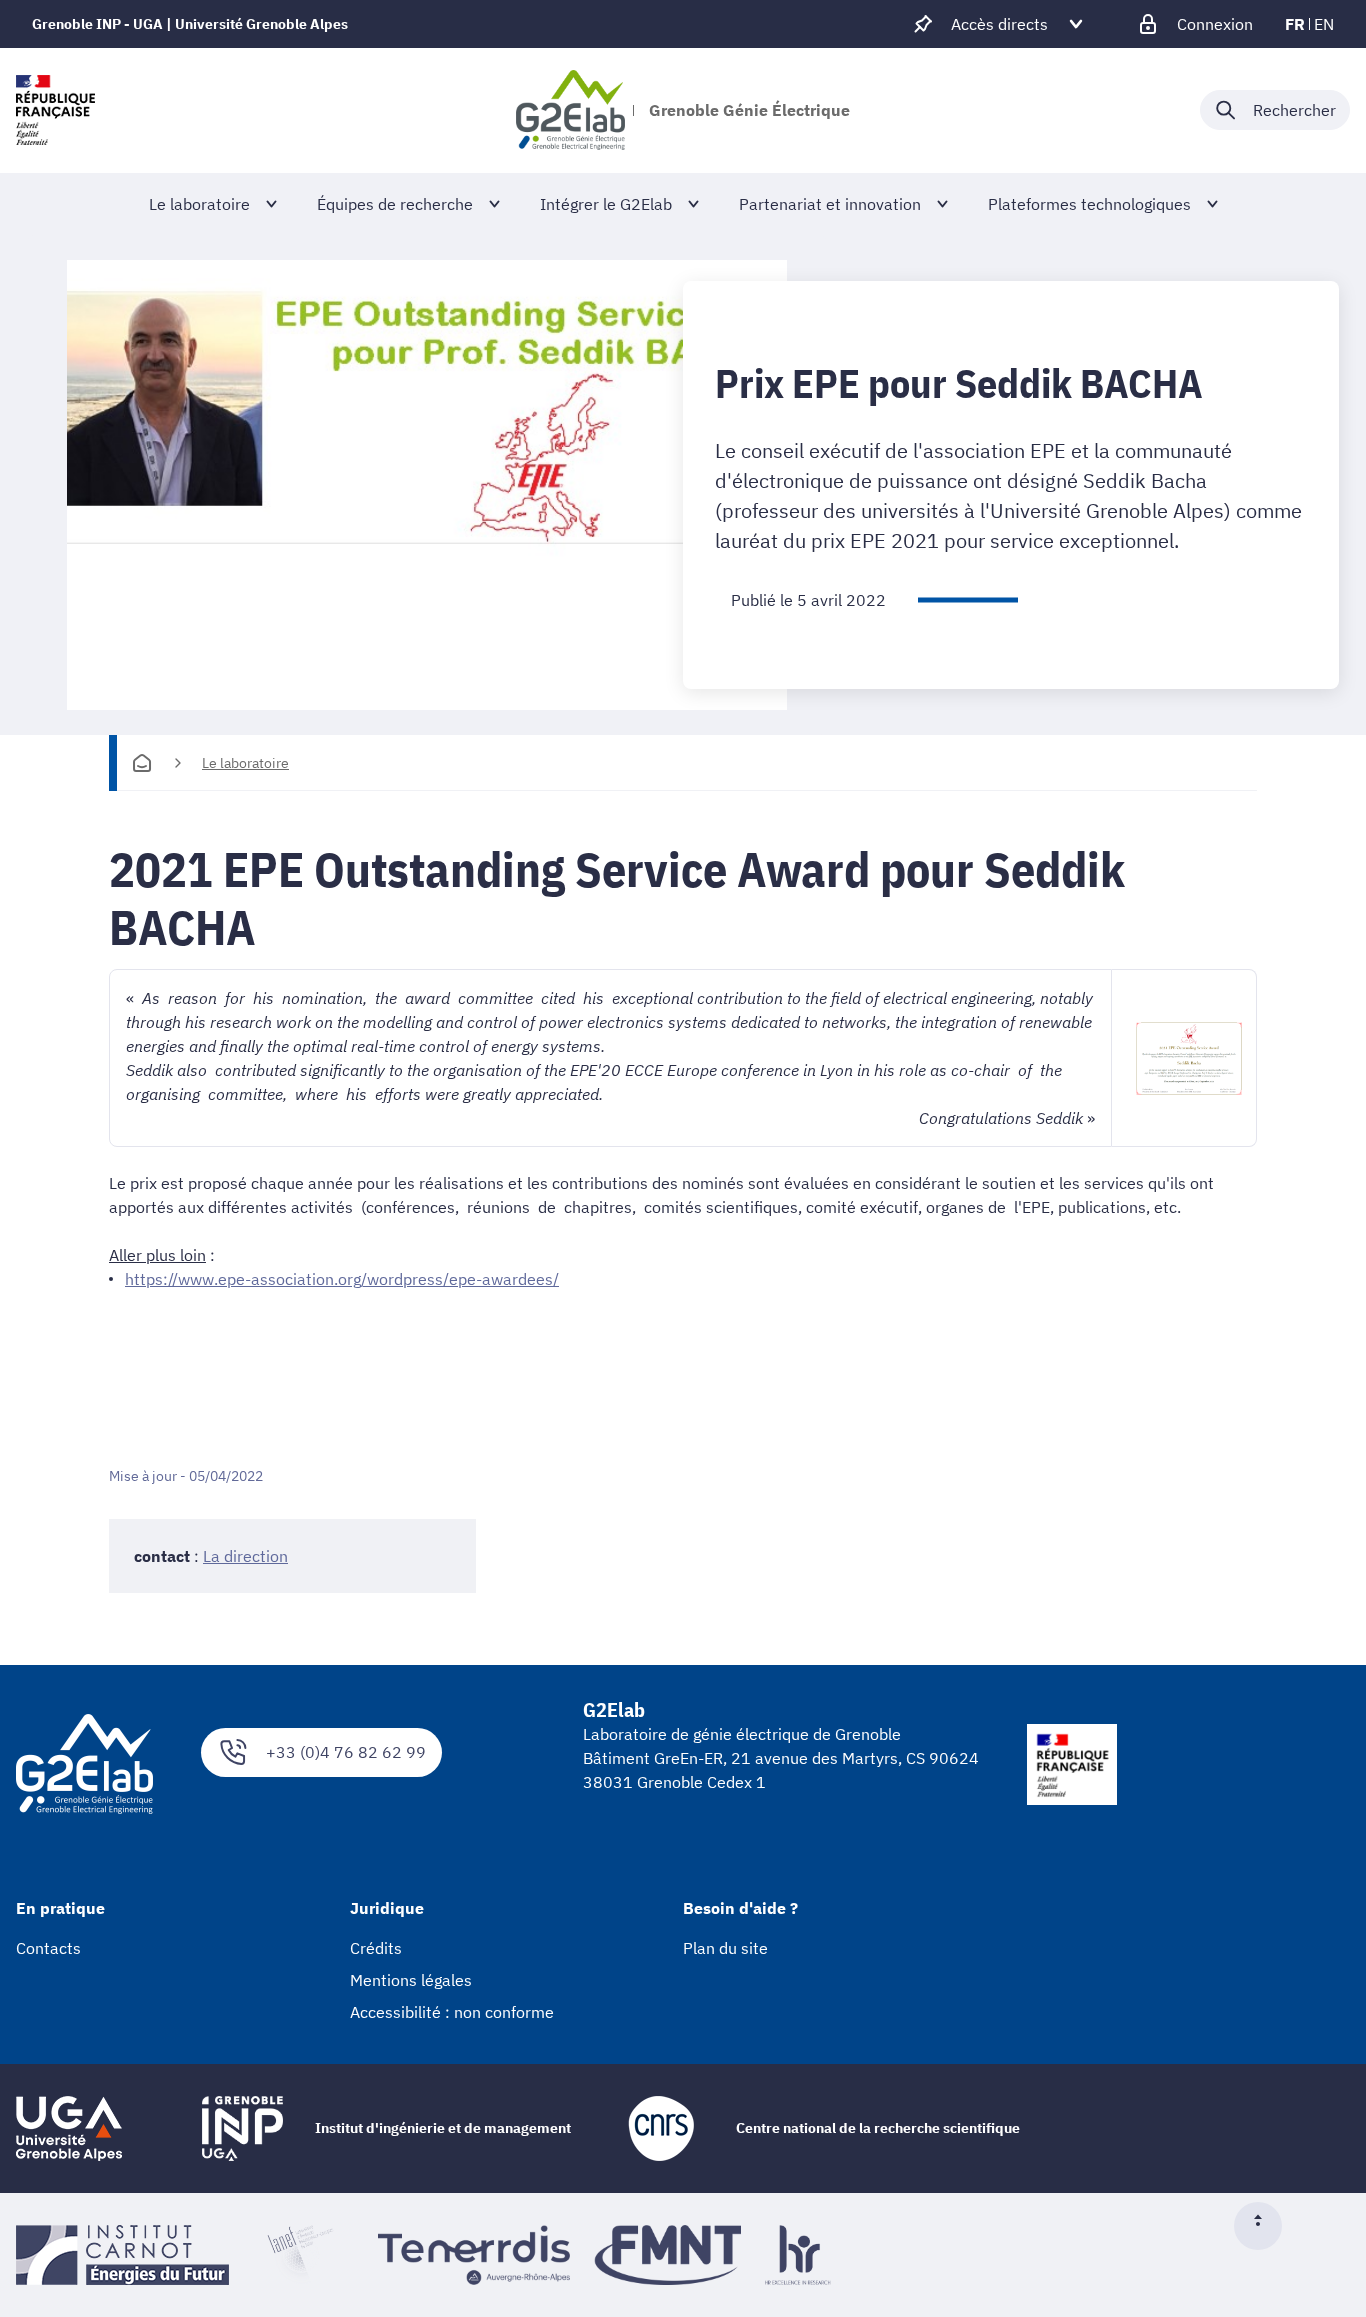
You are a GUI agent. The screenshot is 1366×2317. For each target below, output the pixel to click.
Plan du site (725, 1948)
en (1324, 24)
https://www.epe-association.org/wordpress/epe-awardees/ (342, 1279)
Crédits (376, 1948)
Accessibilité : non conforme (452, 2012)
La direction (245, 1556)
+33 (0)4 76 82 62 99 (346, 1752)
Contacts (48, 1948)
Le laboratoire (245, 763)
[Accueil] (142, 763)
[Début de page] (1266, 2226)
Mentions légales (411, 1980)
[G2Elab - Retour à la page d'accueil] (570, 110)
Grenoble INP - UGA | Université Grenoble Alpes (190, 24)
